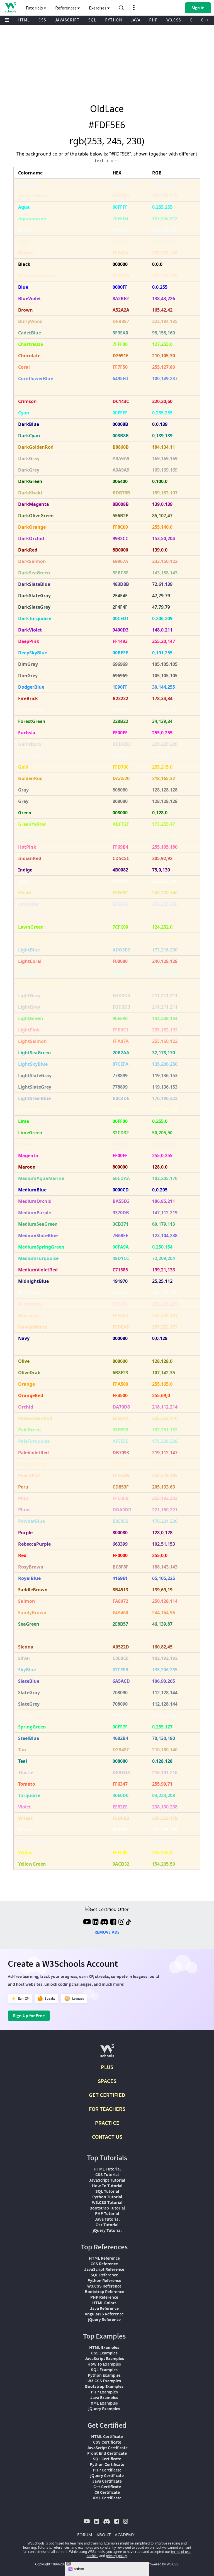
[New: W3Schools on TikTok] (128, 1922)
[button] (121, 8)
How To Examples (104, 2364)
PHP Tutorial (107, 2213)
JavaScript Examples (104, 2358)
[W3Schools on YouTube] (87, 1922)
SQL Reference (104, 2275)
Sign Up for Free (29, 2016)
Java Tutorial (107, 2219)
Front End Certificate (107, 2453)
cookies (93, 2556)
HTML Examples (104, 2347)
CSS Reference (104, 2264)
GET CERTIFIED (107, 2095)
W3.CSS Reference (104, 2286)
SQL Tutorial (107, 2191)
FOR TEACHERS (107, 2109)
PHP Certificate (107, 2470)
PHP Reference (104, 2297)
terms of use (181, 2552)
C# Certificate (107, 2492)
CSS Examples (104, 2353)
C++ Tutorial (107, 2225)
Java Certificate (107, 2481)
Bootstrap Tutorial (107, 2208)
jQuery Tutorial (107, 2230)
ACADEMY (125, 2534)
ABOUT (104, 2534)
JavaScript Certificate (107, 2448)
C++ (205, 20)
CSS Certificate (107, 2442)
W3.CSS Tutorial (107, 2202)
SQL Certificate (107, 2459)
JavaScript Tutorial (107, 2180)
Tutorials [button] (35, 8)
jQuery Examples (104, 2409)
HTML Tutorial (107, 2169)
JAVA (136, 20)
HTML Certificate (107, 2436)
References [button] (66, 8)
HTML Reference (104, 2258)
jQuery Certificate (107, 2475)
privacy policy (116, 2556)
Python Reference (104, 2280)
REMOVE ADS (107, 1932)
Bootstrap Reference (104, 2291)
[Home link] (10, 7)
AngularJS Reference (104, 2314)
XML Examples (104, 2403)
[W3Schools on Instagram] (121, 1922)
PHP (153, 20)
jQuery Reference (104, 2319)
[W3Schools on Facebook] (113, 1922)
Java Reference (104, 2308)
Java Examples (104, 2397)
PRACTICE (107, 2123)
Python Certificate (107, 2464)
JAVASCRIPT (67, 20)
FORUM (85, 2534)
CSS (42, 20)
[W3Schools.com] (107, 2053)
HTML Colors (104, 2303)
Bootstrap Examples (104, 2386)
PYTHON (114, 20)
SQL (92, 20)
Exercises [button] (98, 8)
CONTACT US (107, 2137)
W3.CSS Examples (104, 2381)
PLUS (107, 2067)
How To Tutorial (107, 2186)
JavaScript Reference (104, 2269)
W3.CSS (174, 20)
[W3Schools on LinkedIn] (95, 1922)
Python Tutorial (107, 2197)
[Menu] (7, 20)
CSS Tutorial (107, 2174)
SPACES (107, 2081)
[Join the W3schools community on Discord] (104, 1922)
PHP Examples (104, 2392)
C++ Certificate (107, 2487)
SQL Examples (104, 2369)
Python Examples (104, 2375)
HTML (24, 20)
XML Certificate (107, 2498)
